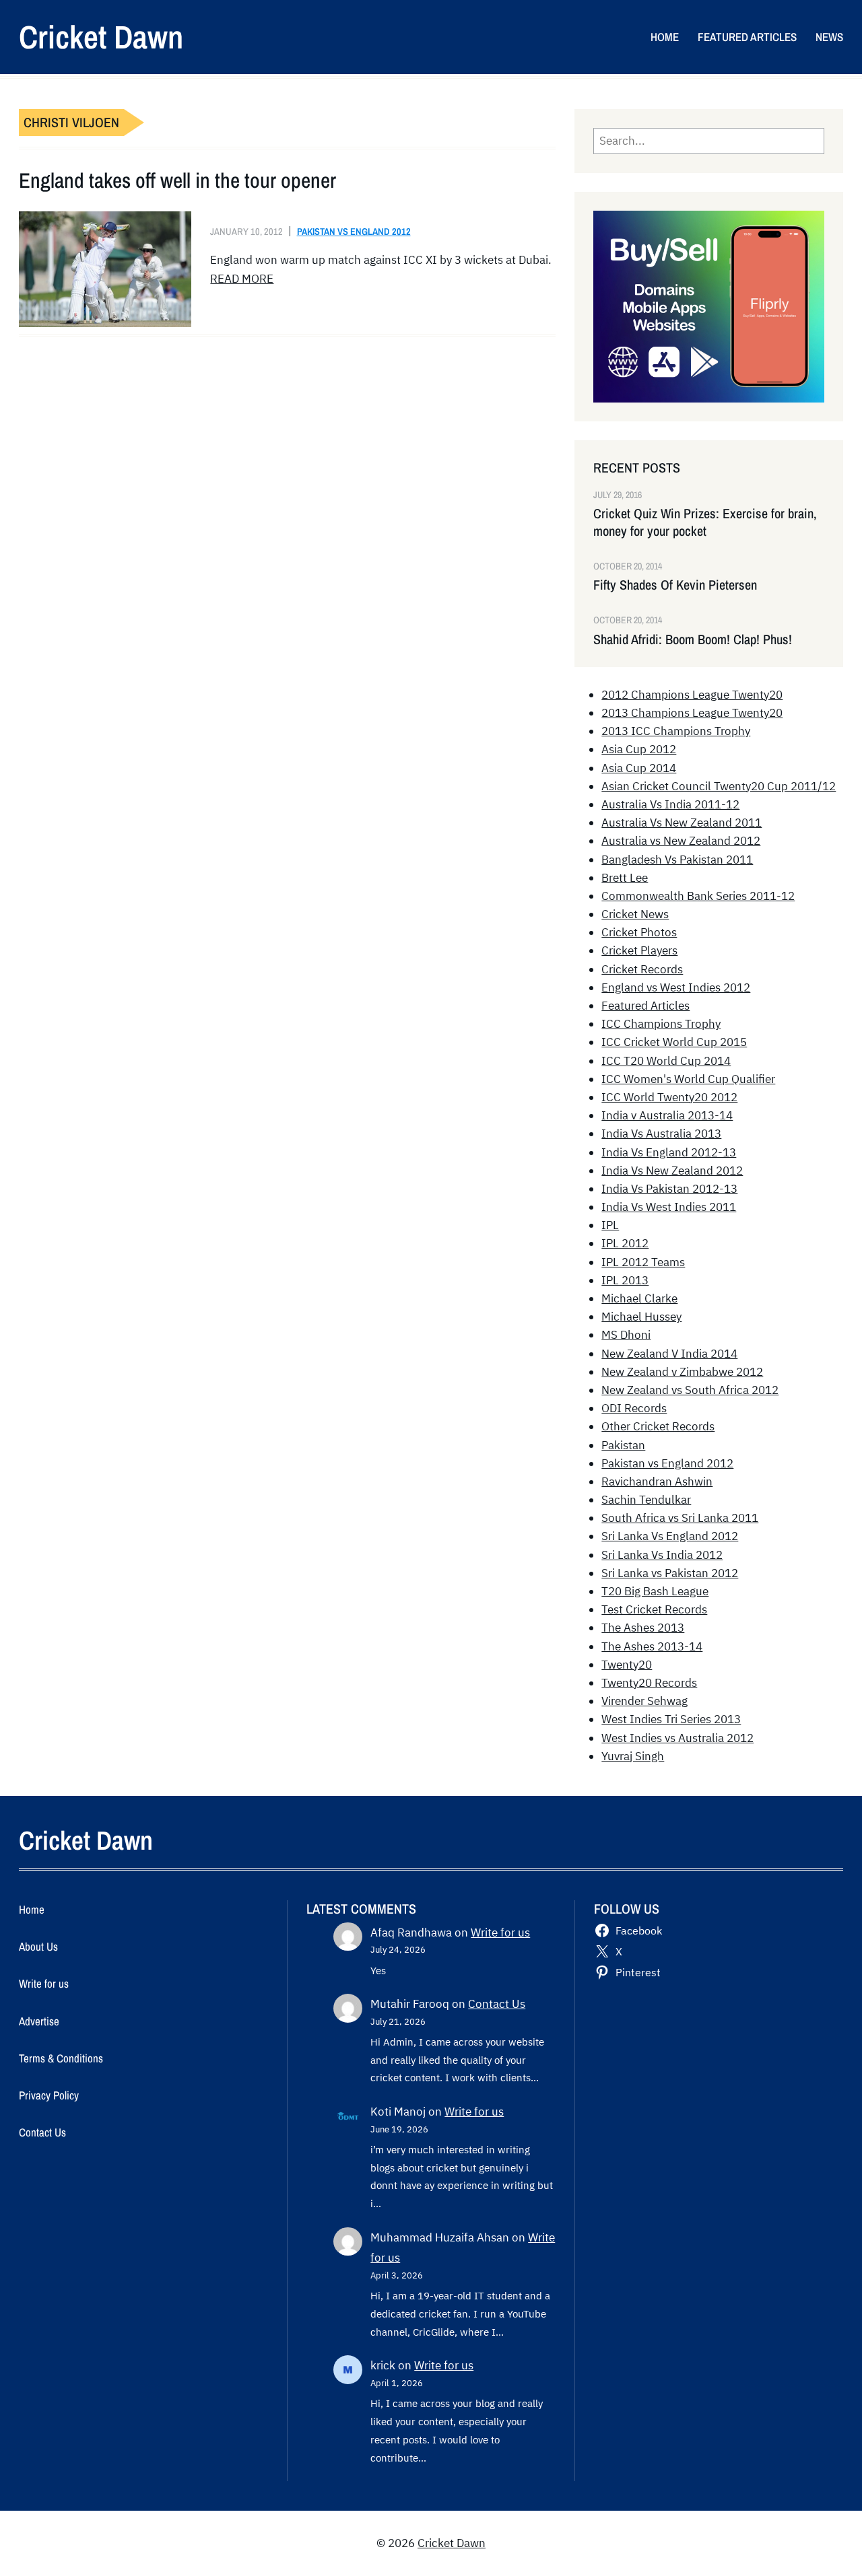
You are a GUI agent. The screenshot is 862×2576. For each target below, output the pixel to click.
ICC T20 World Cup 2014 (666, 1061)
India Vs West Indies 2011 (669, 1207)
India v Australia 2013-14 (667, 1115)
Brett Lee (625, 878)
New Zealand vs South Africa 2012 (690, 1390)
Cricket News (635, 914)
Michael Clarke (639, 1298)
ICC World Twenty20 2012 (669, 1097)
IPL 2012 (625, 1243)
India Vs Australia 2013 (661, 1134)
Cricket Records (642, 969)
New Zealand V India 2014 (669, 1354)
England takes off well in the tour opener (177, 180)
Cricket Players (639, 950)
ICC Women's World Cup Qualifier (688, 1079)
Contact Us (497, 2004)
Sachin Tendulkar (646, 1500)
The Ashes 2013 (643, 1628)
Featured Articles (645, 1006)
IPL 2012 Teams (643, 1262)
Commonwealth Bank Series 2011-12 (698, 896)
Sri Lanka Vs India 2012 (662, 1555)
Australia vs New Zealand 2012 (681, 841)
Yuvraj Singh (633, 1756)
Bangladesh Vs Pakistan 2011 (677, 860)
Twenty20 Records (649, 1683)
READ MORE (242, 279)
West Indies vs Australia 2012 (677, 1738)
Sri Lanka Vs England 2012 (670, 1536)
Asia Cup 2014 (639, 768)
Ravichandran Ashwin (657, 1482)
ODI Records (634, 1408)
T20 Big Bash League (655, 1591)
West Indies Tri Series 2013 (671, 1719)
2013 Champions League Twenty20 (692, 713)
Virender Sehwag (644, 1701)
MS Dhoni (626, 1335)
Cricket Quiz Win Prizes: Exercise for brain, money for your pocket (705, 522)
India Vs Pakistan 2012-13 (669, 1189)
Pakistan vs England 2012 (354, 231)
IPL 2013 (625, 1280)
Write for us (500, 1933)
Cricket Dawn (101, 37)
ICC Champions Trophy (661, 1024)
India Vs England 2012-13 (669, 1152)
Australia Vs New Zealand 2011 (682, 823)
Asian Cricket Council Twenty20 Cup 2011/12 (719, 786)
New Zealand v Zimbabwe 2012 (682, 1372)
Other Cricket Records (658, 1426)
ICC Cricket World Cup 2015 (674, 1042)
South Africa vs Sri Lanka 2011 (680, 1518)
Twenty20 (627, 1665)
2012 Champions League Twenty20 (692, 695)
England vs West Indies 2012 (676, 987)
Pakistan (623, 1445)
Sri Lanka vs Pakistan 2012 (670, 1573)
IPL (610, 1225)
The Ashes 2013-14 (652, 1646)
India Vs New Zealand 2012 (672, 1171)
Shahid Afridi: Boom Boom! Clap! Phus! (693, 639)
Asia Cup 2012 (639, 749)
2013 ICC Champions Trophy (676, 731)
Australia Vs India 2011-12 (670, 804)
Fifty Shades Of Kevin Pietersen (675, 585)
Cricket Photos (639, 932)
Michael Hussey (641, 1317)
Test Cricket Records (654, 1609)
